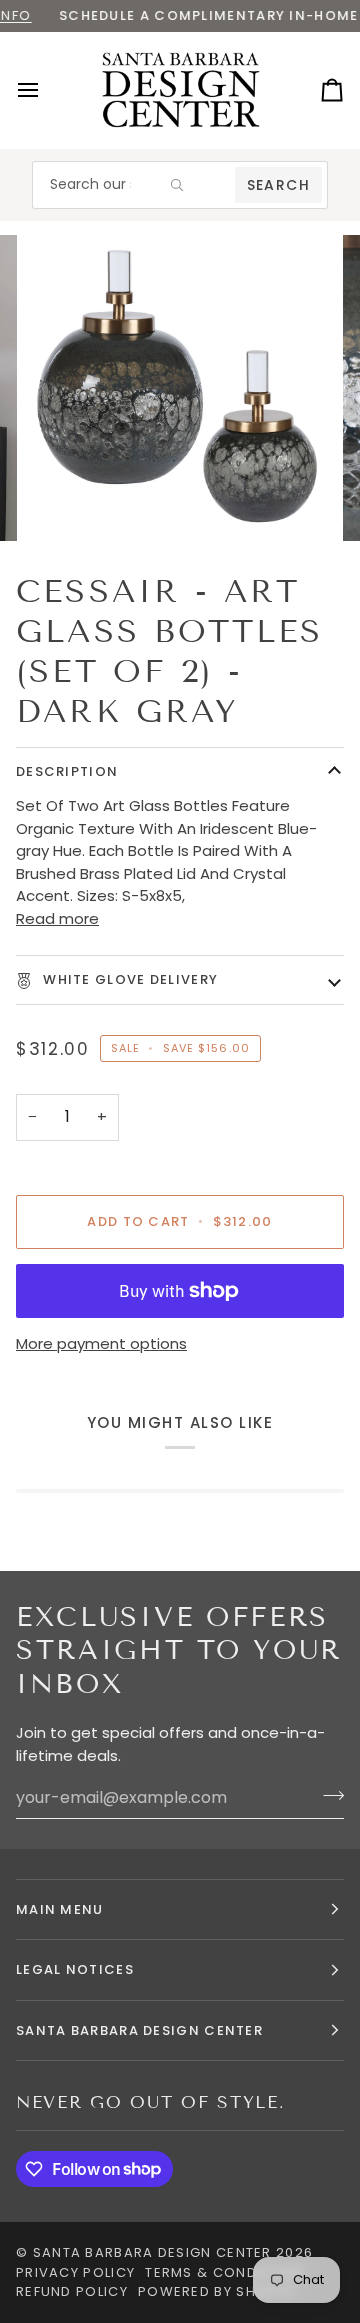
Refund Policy (72, 2291)
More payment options (101, 1343)
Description (67, 771)
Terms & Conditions (225, 2272)
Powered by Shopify (217, 2291)
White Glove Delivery (128, 979)
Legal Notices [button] (75, 1969)
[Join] (327, 1795)
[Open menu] (46, 90)
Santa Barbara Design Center (152, 2252)
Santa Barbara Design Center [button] (139, 2030)
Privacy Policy (75, 2272)
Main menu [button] (60, 1909)
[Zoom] (64, 503)
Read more (57, 918)
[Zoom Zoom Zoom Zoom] (180, 388)
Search (278, 185)
